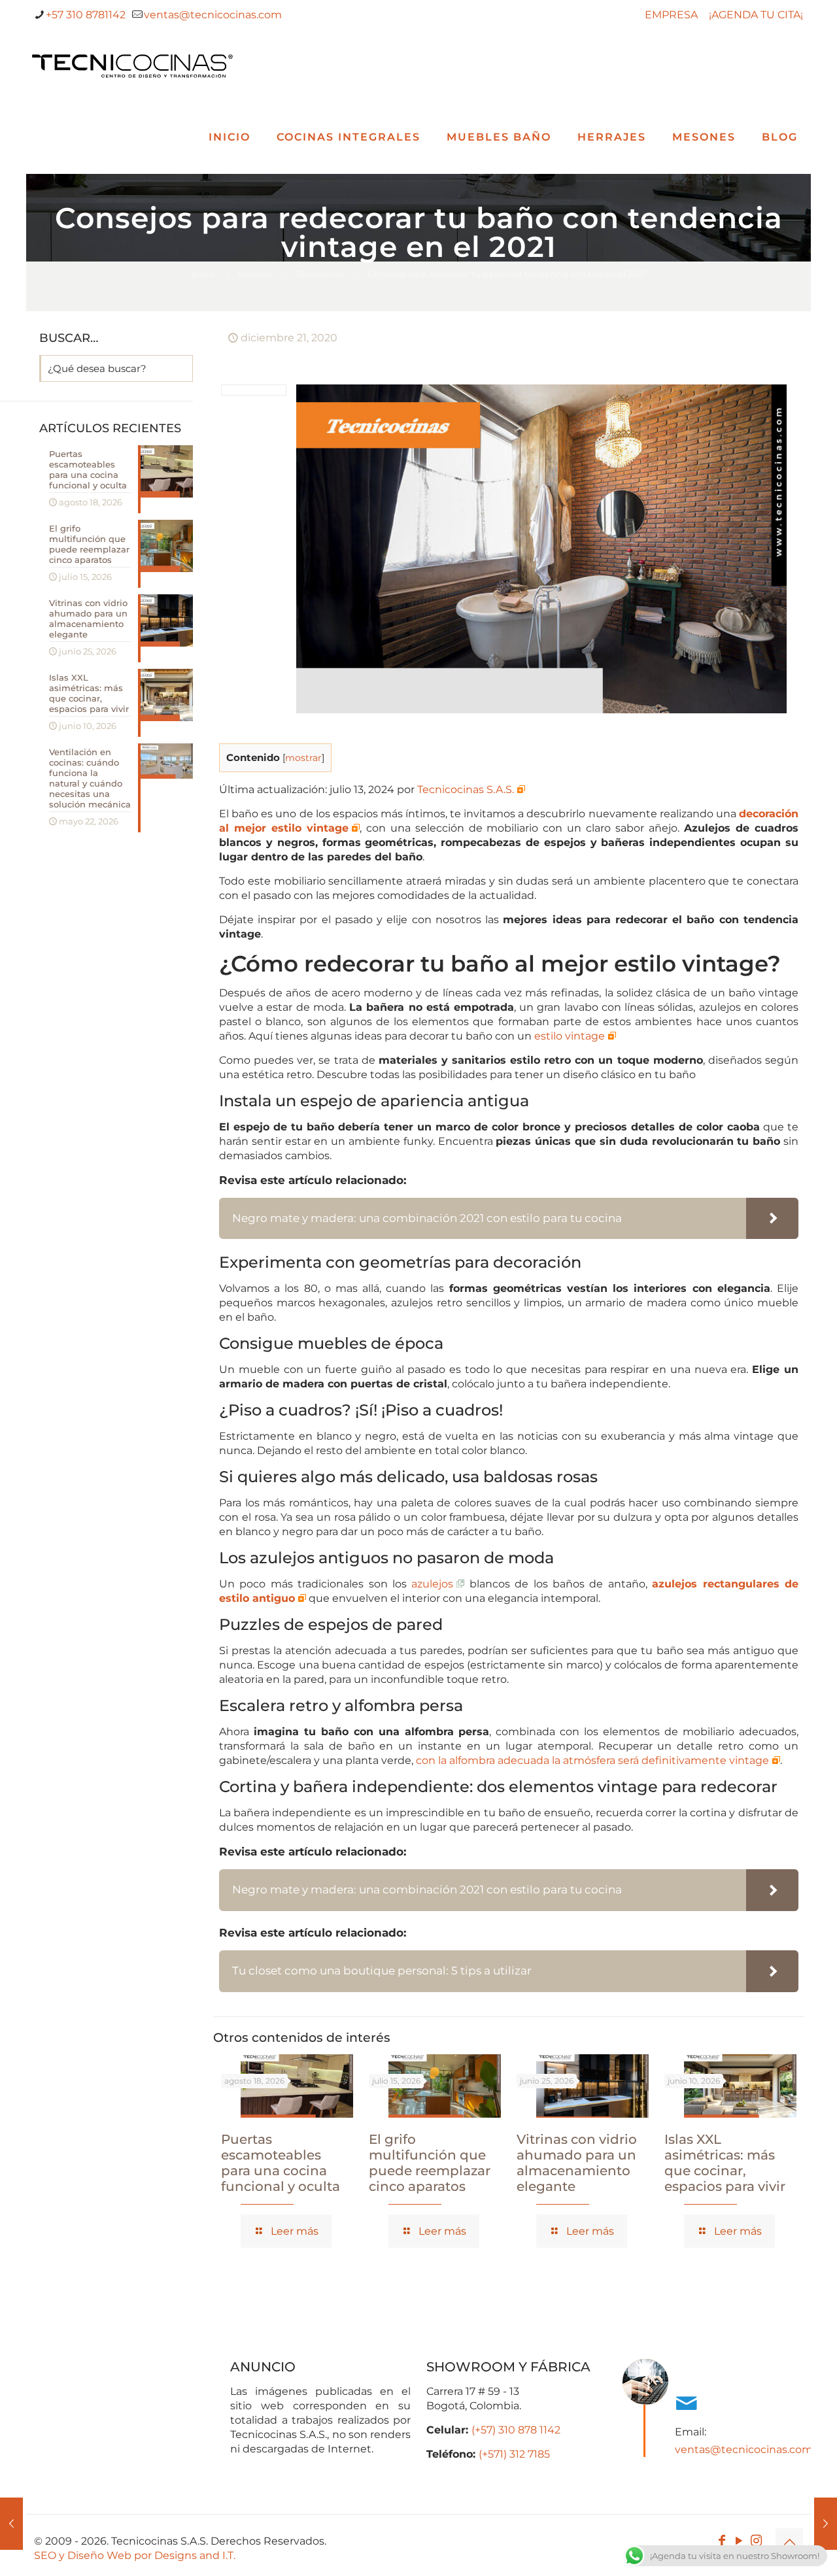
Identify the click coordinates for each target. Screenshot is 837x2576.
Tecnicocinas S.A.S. (466, 789)
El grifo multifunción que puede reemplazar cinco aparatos (430, 2163)
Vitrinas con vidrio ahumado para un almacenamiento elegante (577, 2163)
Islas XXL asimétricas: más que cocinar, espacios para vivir (725, 2163)
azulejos (432, 1584)
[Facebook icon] (722, 2541)
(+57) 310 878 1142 (516, 2430)
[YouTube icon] (739, 2541)
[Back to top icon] (789, 2542)
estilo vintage (570, 1036)
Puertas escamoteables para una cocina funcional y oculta (281, 2163)
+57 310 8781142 (86, 15)
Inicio (203, 274)
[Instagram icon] (756, 2541)
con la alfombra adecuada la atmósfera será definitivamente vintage (592, 1760)
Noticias (255, 274)
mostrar (303, 758)
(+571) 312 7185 (514, 2454)
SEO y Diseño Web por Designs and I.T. (135, 2555)
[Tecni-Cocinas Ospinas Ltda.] (132, 65)
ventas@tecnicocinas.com (213, 15)
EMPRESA (671, 15)
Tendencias (320, 274)
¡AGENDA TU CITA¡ (756, 15)
